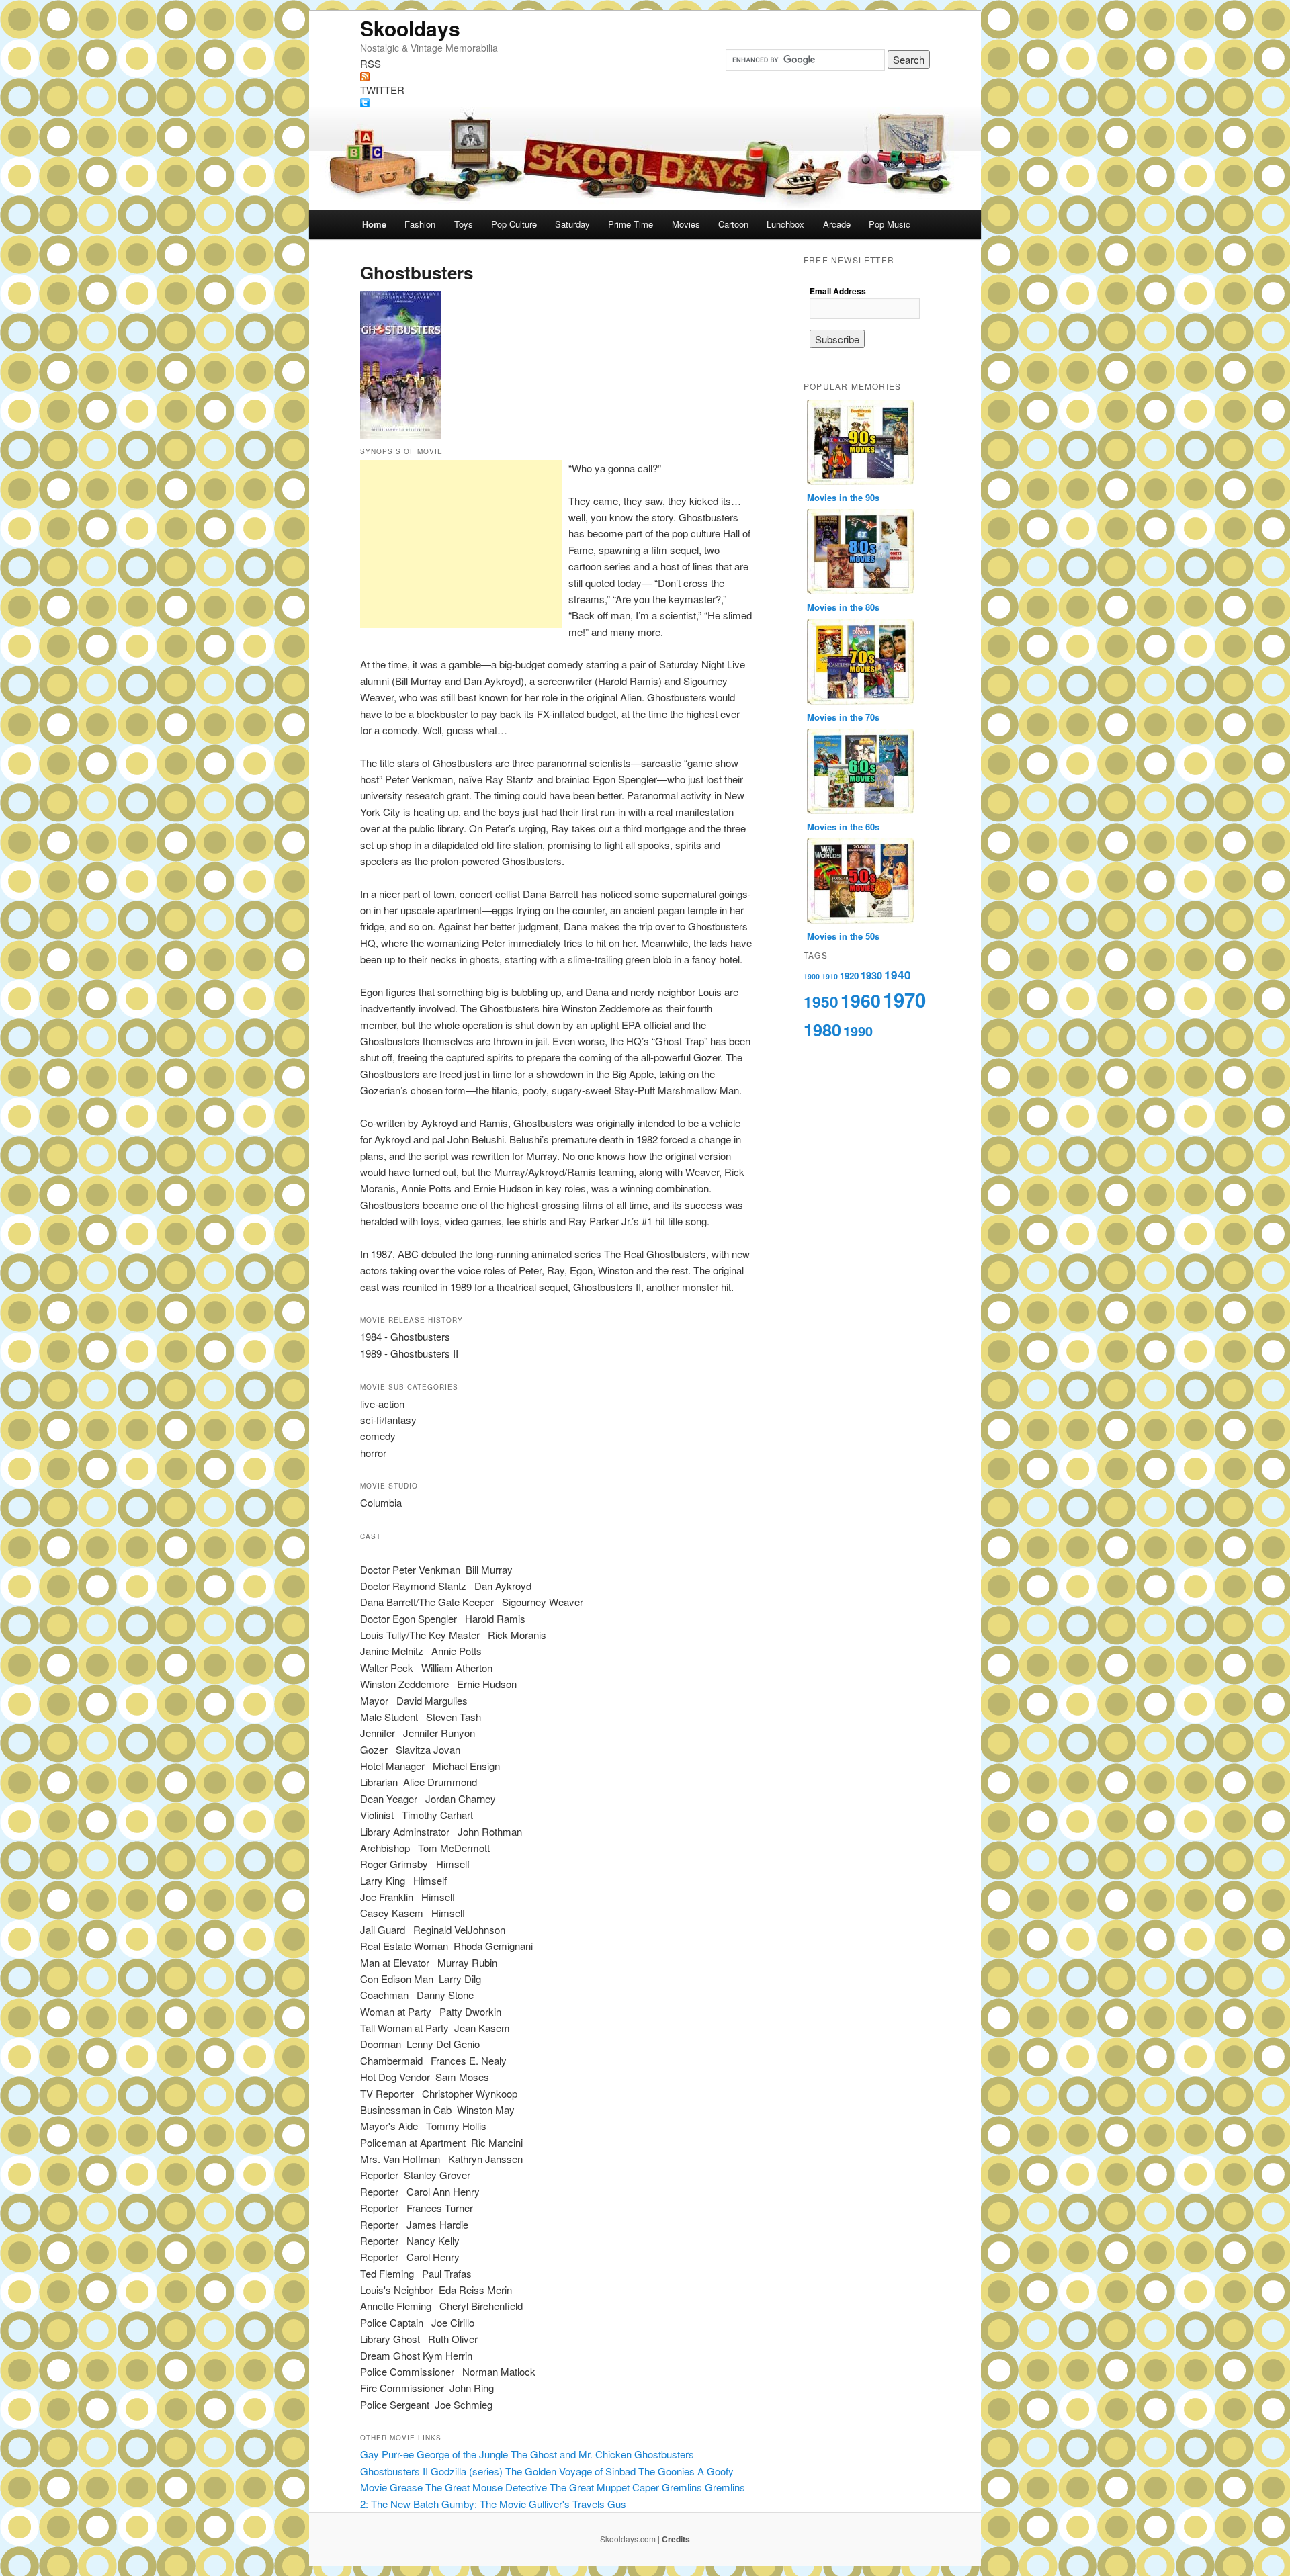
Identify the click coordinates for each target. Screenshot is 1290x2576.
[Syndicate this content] (645, 77)
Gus (617, 2504)
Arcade (837, 224)
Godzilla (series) (467, 2471)
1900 (812, 976)
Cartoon (733, 224)
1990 (858, 1031)
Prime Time (631, 224)
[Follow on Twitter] (645, 103)
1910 (830, 976)
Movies (686, 224)
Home (374, 224)
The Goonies (666, 2471)
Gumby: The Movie (484, 2504)
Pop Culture (514, 224)
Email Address (838, 291)
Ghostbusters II (394, 2471)
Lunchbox (785, 224)
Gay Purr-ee (387, 2454)
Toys (464, 224)
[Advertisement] (461, 544)
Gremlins (682, 2487)
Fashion (420, 224)
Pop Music (890, 224)
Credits (676, 2539)
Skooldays (410, 28)
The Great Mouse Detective (486, 2487)
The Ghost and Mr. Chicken (571, 2454)
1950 (821, 1002)
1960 (861, 1000)
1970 (904, 1000)
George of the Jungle (462, 2454)
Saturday (572, 224)
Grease (406, 2487)
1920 (849, 976)
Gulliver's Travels (567, 2504)
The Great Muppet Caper (604, 2487)
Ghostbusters (664, 2454)
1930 (871, 976)
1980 (822, 1030)
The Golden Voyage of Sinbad (570, 2471)
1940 (898, 975)
